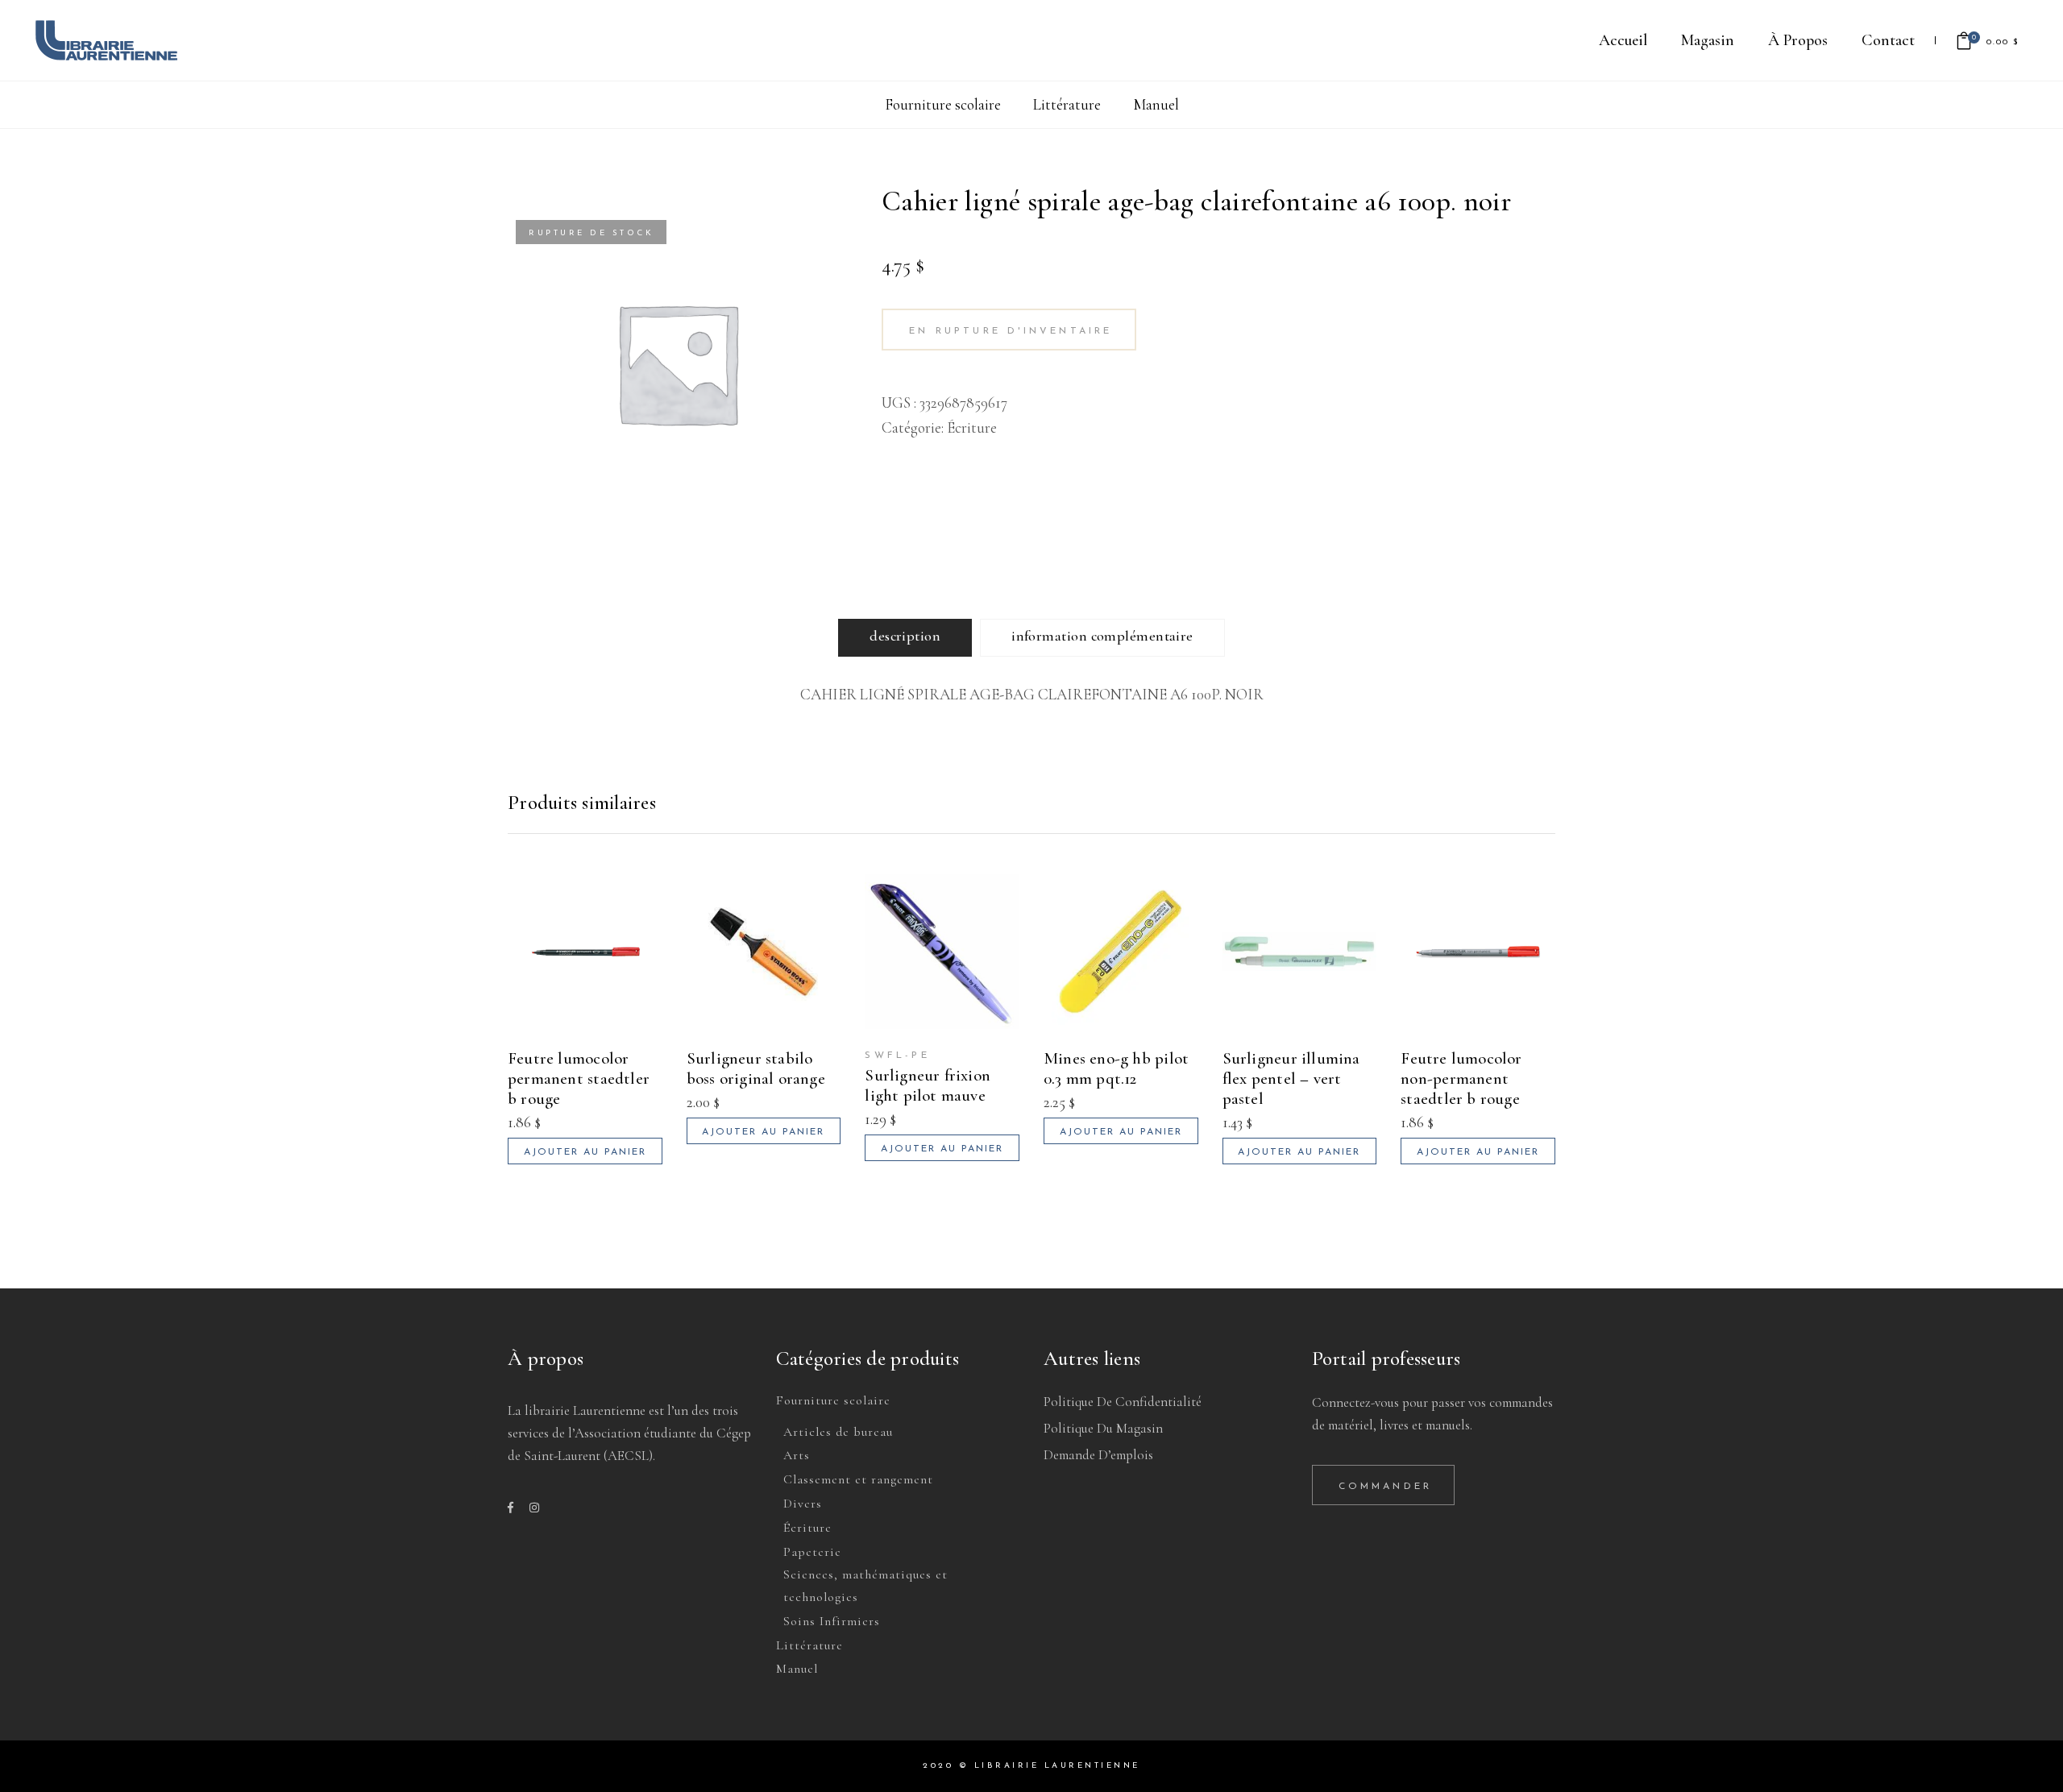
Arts (797, 1455)
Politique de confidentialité (1123, 1402)
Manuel (1156, 104)
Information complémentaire (1102, 636)
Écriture (972, 427)
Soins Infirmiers (832, 1621)
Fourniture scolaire (943, 104)
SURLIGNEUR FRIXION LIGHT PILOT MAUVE (928, 1085)
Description (905, 636)
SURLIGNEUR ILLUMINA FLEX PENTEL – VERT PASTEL (1291, 1079)
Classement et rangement (858, 1479)
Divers (803, 1504)
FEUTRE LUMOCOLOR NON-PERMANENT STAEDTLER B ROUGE (1461, 1079)
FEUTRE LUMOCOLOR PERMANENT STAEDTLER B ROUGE (579, 1079)
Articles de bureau (838, 1432)
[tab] (905, 638)
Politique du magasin (1103, 1428)
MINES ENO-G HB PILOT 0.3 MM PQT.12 (1116, 1068)
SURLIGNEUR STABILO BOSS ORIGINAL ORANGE (756, 1068)
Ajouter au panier (585, 1152)
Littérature (1067, 104)
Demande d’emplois (1098, 1455)
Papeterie (812, 1552)
